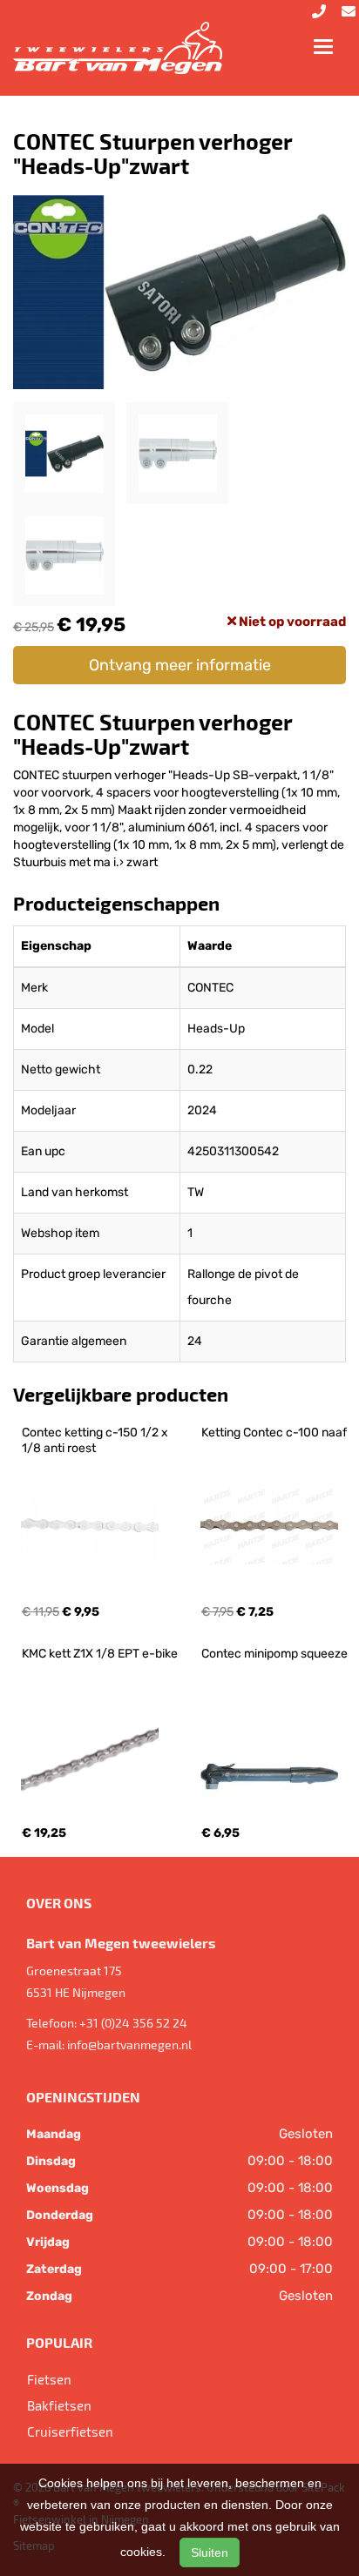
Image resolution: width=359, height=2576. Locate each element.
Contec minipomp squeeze (274, 1654)
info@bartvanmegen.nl (129, 2045)
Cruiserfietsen (70, 2431)
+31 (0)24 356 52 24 (133, 2023)
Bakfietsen (59, 2405)
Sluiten (210, 2552)
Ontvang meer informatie (180, 665)
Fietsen (49, 2379)
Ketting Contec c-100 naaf (274, 1433)
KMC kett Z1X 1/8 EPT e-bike (100, 1654)
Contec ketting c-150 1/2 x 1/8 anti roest (96, 1440)
